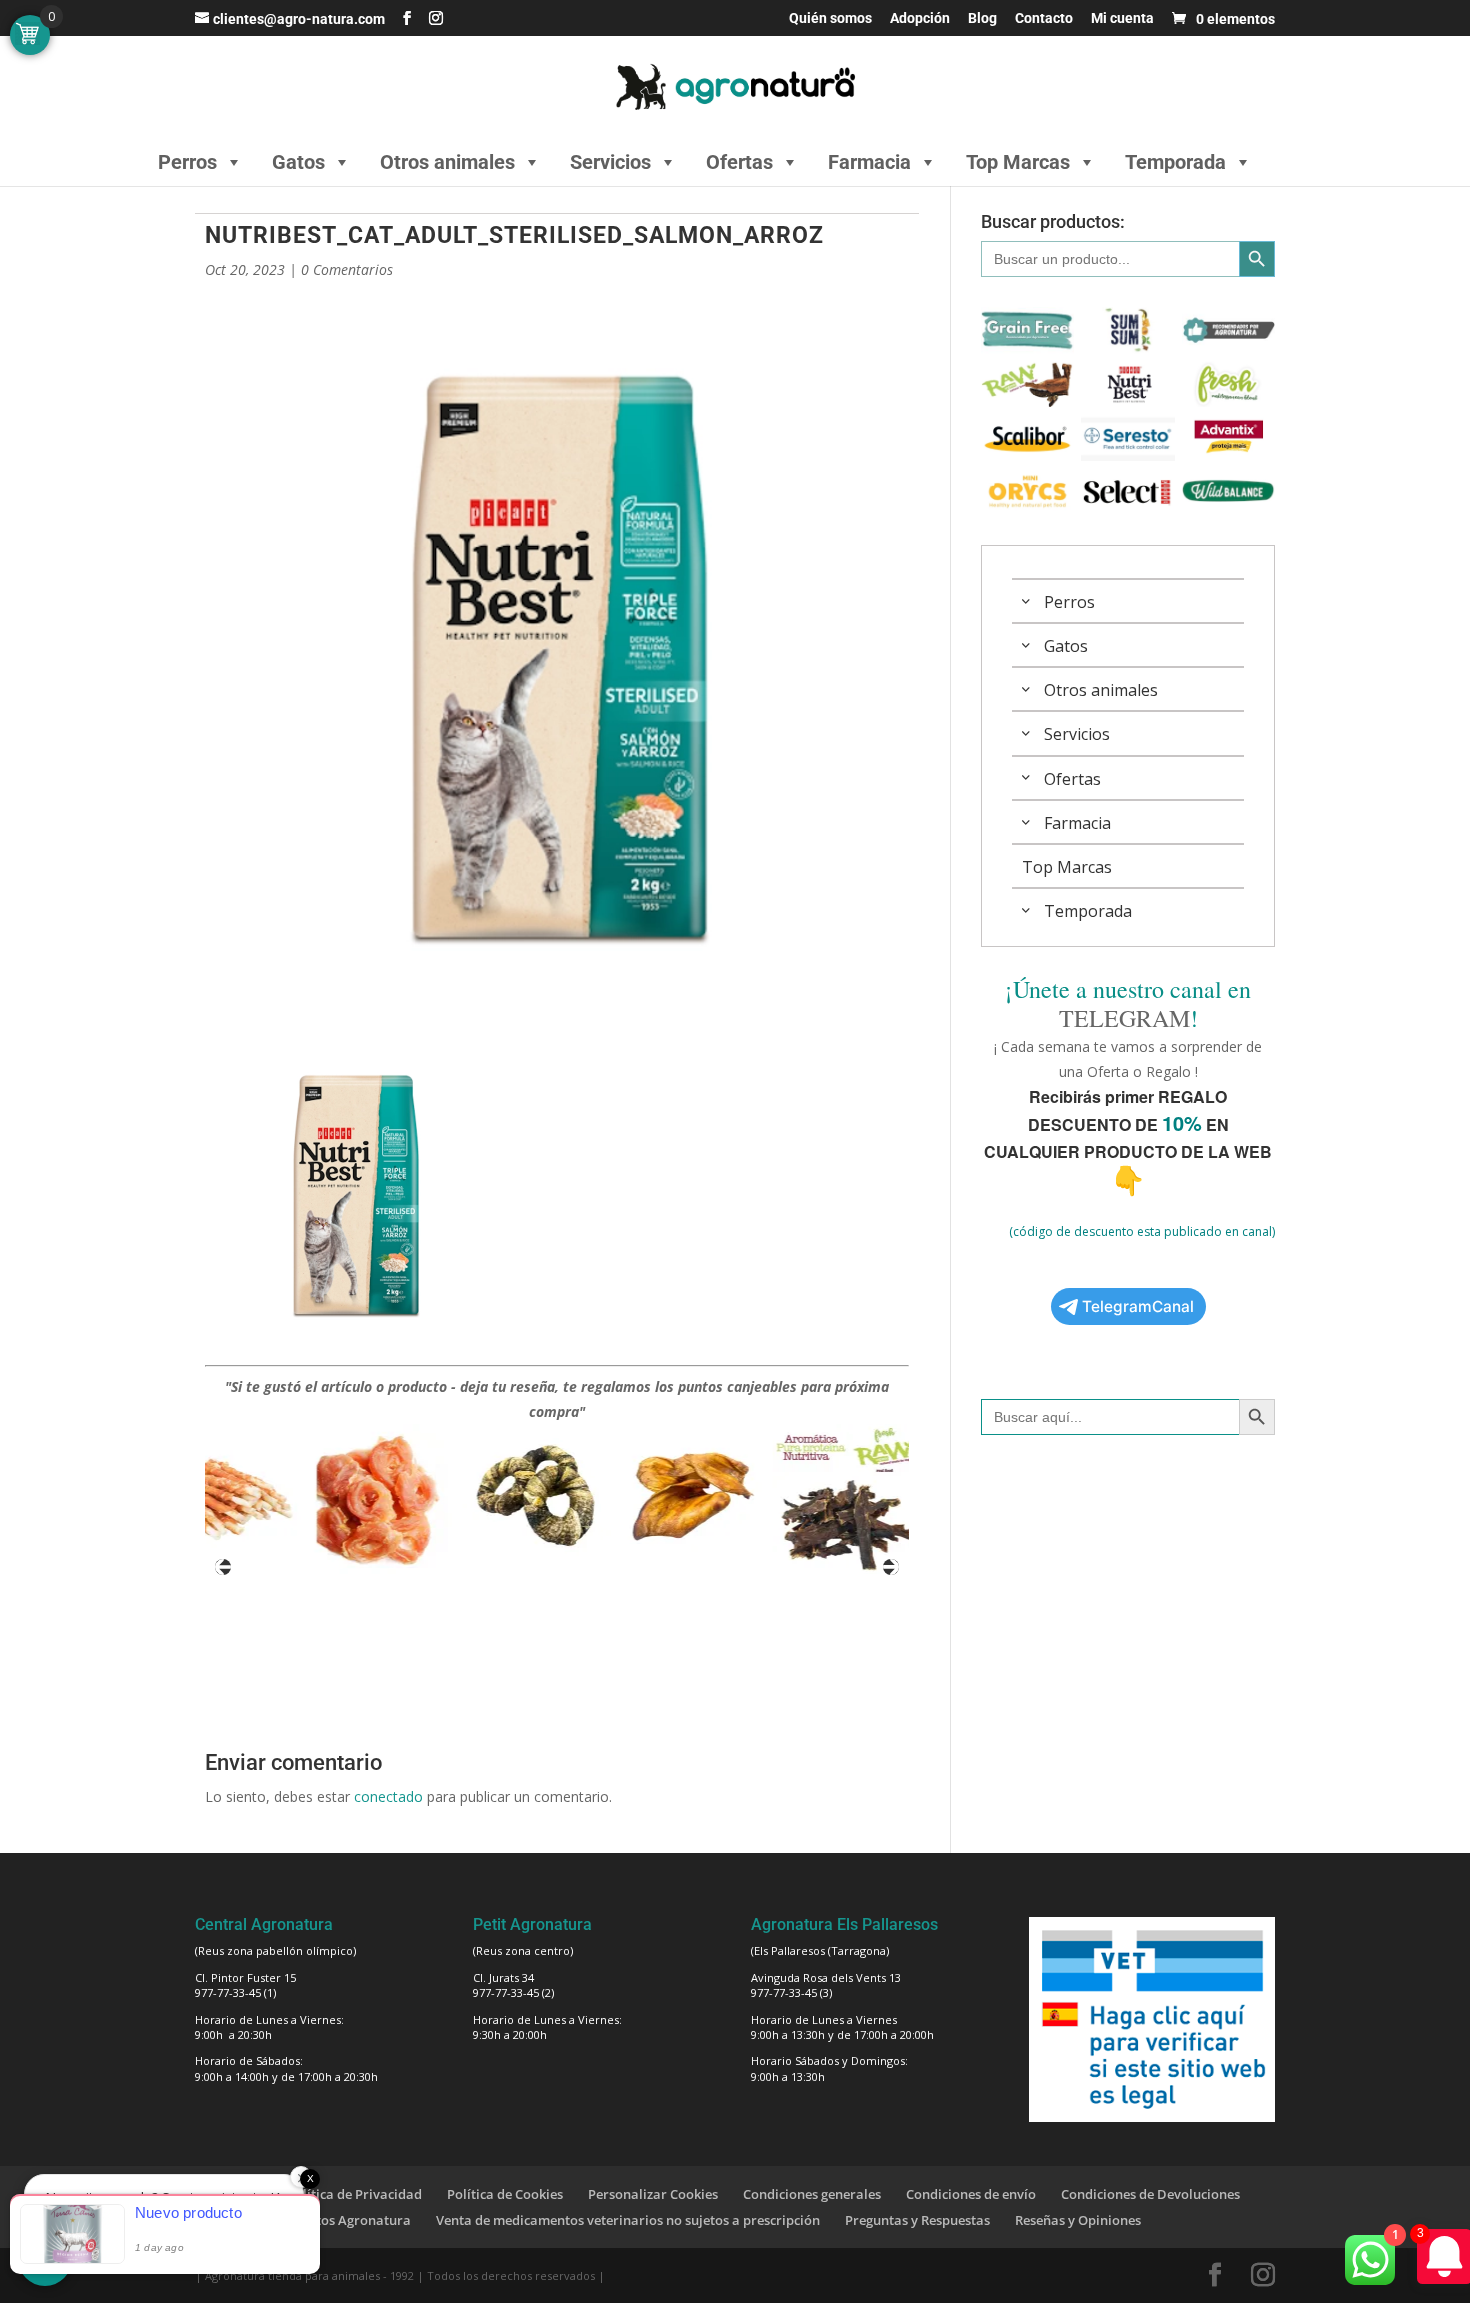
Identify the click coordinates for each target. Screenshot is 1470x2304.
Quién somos (830, 18)
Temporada (1175, 162)
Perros (187, 162)
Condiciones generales (812, 2194)
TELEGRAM (1124, 1018)
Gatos (298, 162)
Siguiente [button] (891, 1567)
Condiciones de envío (971, 2194)
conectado (388, 1796)
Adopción (920, 18)
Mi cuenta (1122, 18)
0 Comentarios (347, 269)
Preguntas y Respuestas (917, 2220)
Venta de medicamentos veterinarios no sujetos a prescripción (628, 2220)
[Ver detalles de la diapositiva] (294, 1499)
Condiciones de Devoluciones (1150, 2194)
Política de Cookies (505, 2194)
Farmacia (869, 162)
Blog (982, 18)
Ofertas (739, 162)
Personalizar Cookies (653, 2194)
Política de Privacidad (354, 2194)
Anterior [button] (223, 1567)
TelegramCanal (1138, 1306)
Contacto (1044, 18)
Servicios (610, 162)
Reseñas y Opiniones (1078, 2220)
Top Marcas (1018, 162)
